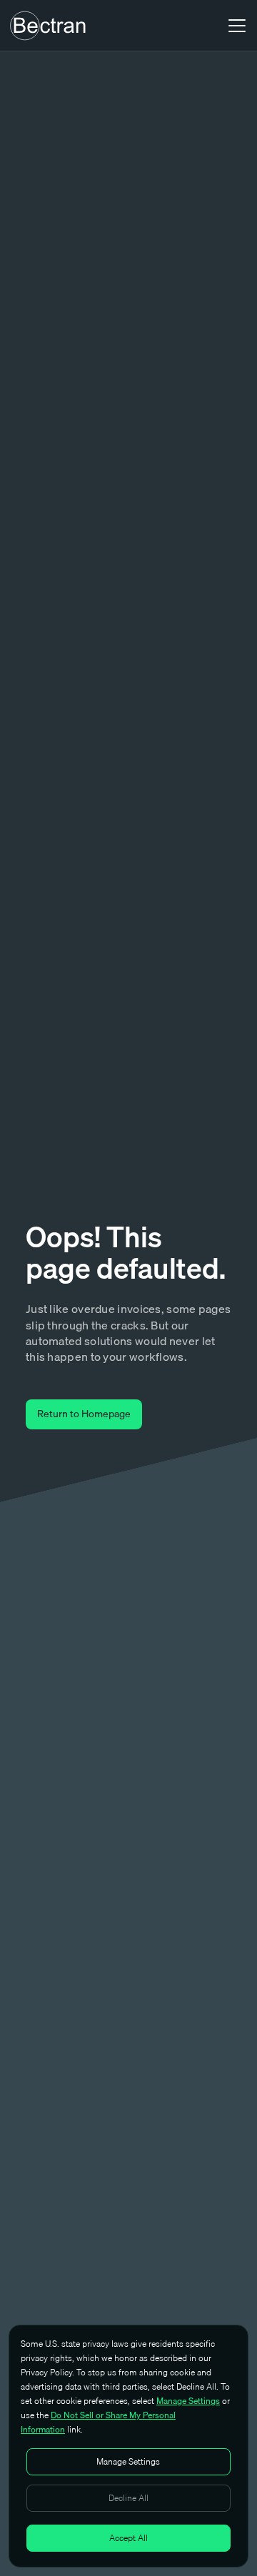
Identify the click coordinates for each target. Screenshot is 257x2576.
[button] (234, 26)
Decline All (128, 2498)
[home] (48, 26)
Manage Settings (188, 2401)
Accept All (128, 2538)
